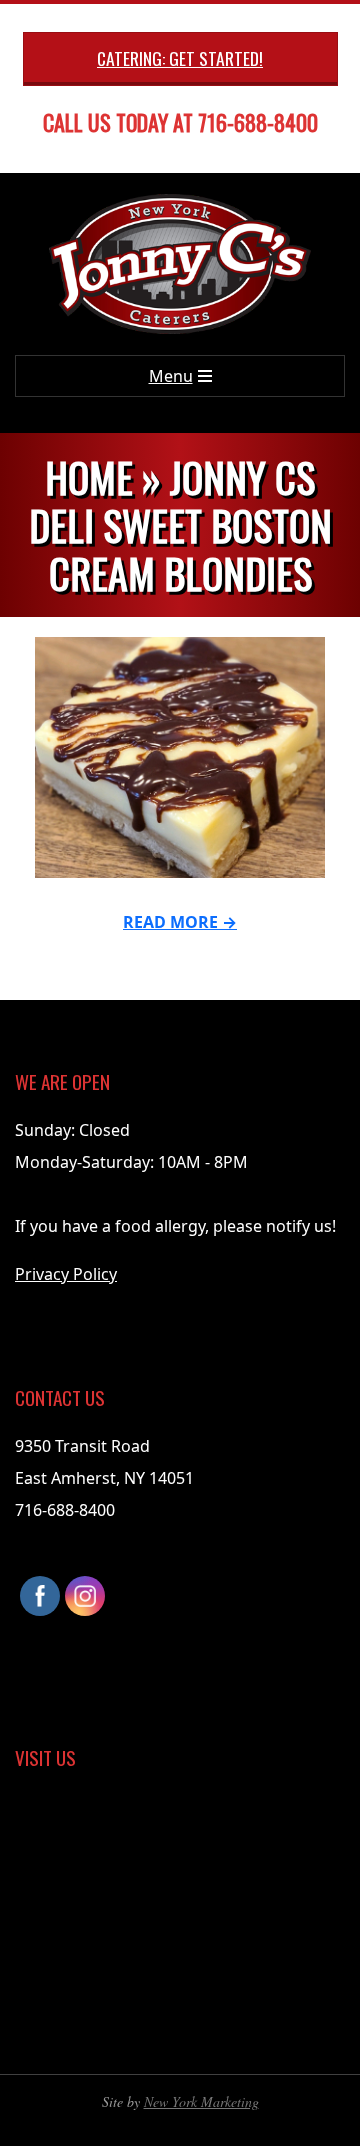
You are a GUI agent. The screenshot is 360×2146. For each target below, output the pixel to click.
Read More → (180, 922)
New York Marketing (201, 2101)
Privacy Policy (66, 1274)
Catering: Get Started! (180, 58)
